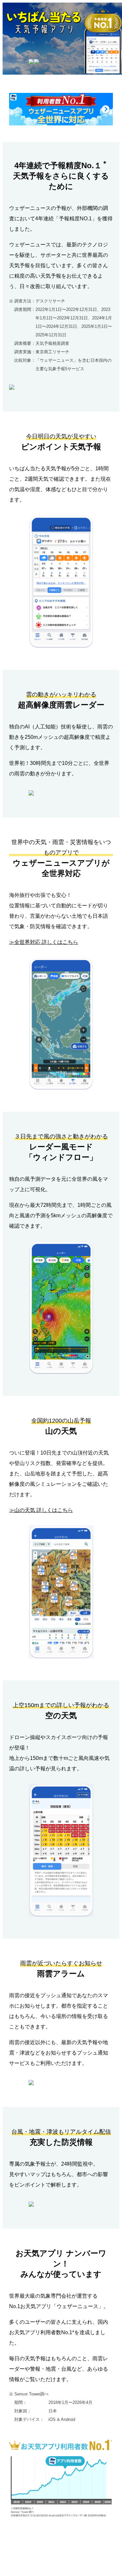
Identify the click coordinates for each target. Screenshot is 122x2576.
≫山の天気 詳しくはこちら (41, 1510)
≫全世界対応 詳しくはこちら (44, 942)
